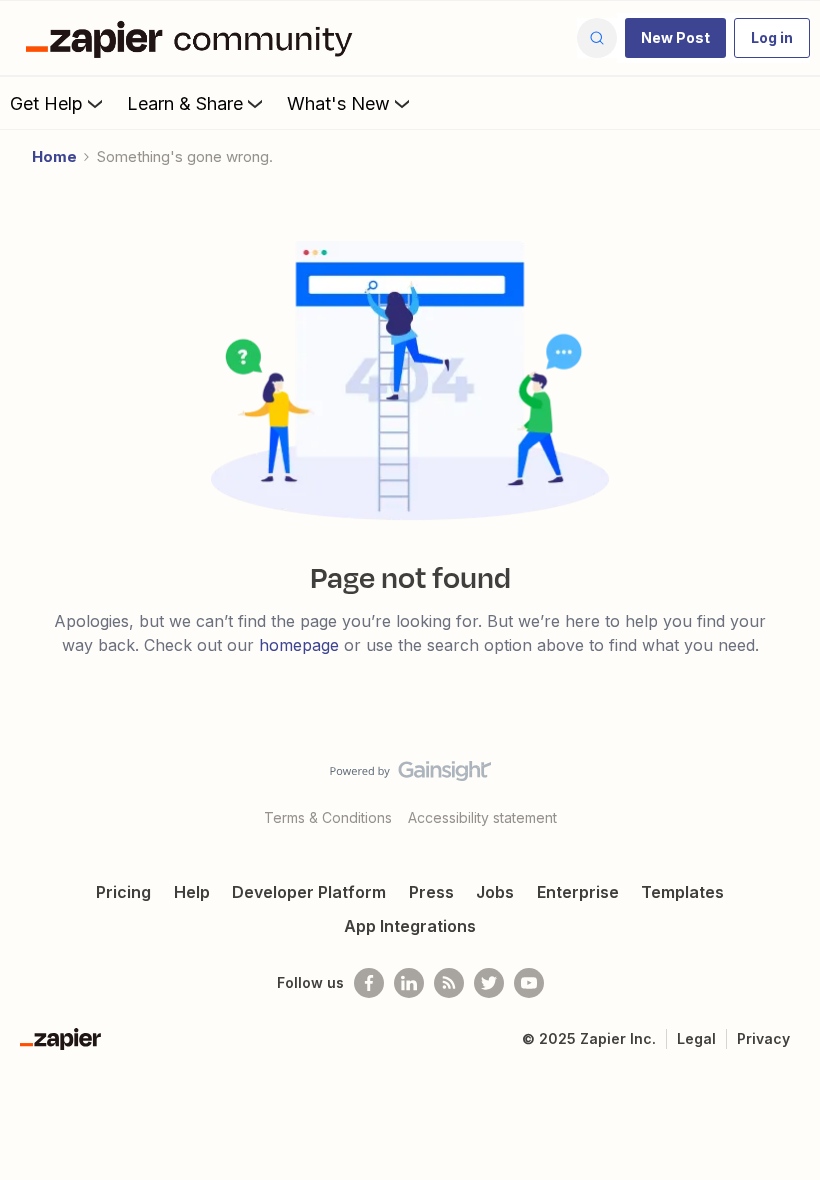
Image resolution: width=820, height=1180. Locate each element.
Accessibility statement (482, 817)
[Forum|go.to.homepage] (194, 38)
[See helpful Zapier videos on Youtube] (529, 983)
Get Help (46, 103)
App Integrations (410, 926)
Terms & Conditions (328, 817)
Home (54, 156)
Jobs (495, 892)
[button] (675, 38)
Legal (696, 1038)
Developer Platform (309, 892)
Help (192, 892)
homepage (299, 645)
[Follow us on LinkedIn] (409, 983)
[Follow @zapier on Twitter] (489, 983)
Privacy (763, 1038)
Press (431, 892)
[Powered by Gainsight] (410, 776)
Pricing (123, 892)
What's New (338, 103)
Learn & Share (185, 103)
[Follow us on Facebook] (369, 983)
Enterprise (578, 892)
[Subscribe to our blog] (449, 983)
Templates (682, 892)
